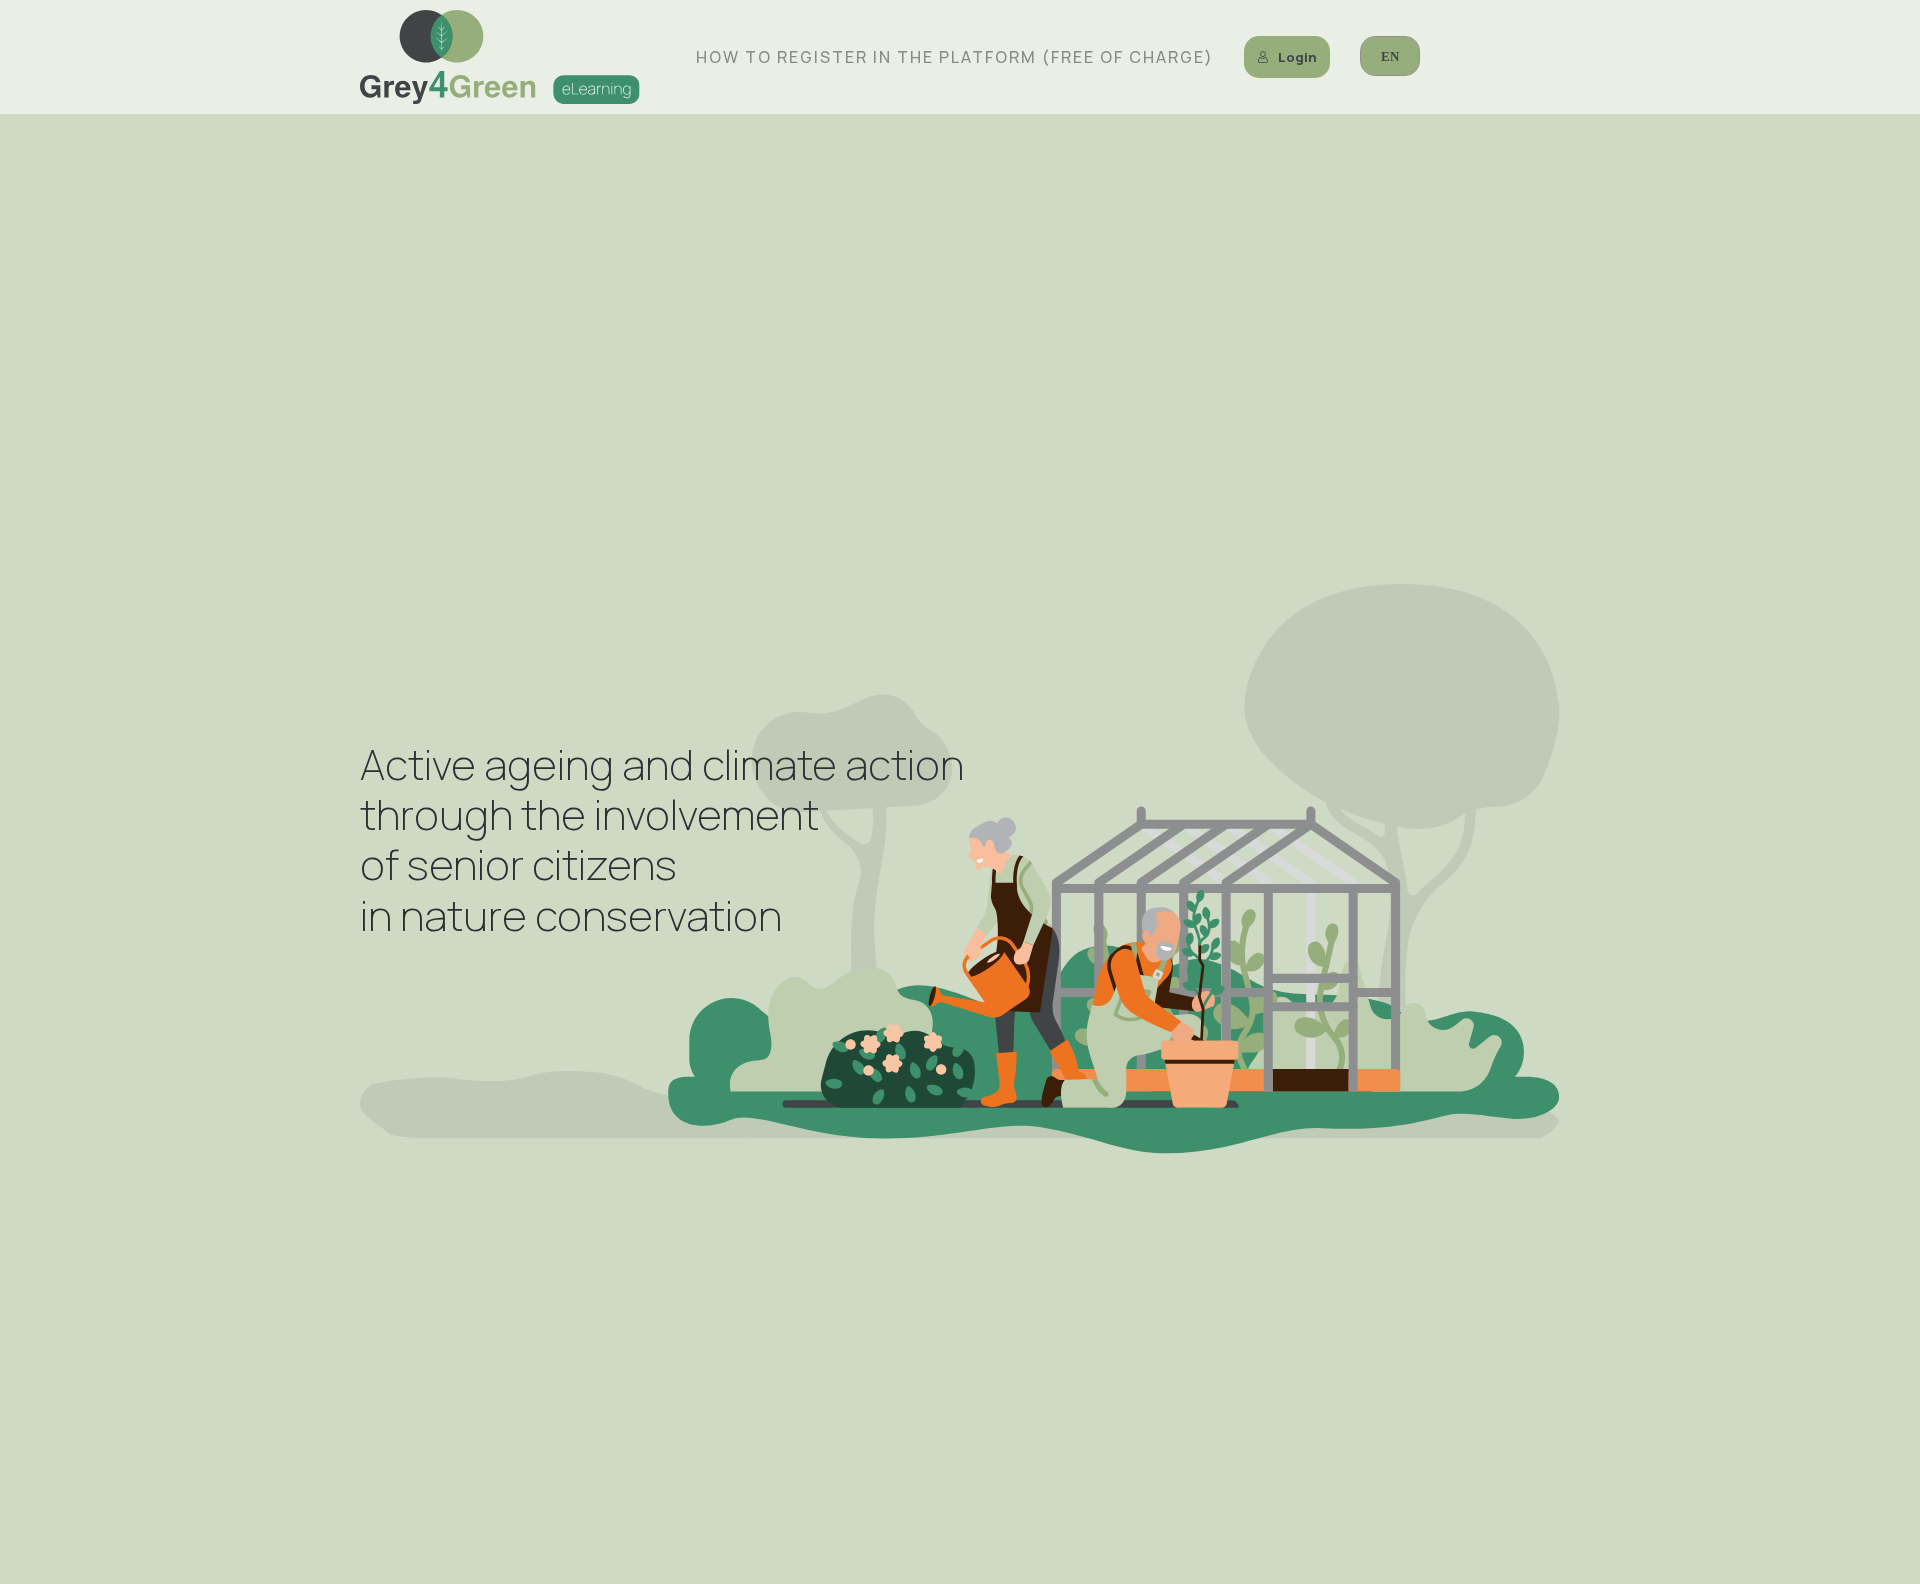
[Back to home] (500, 57)
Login (1297, 57)
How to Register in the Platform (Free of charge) (955, 57)
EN (1390, 56)
